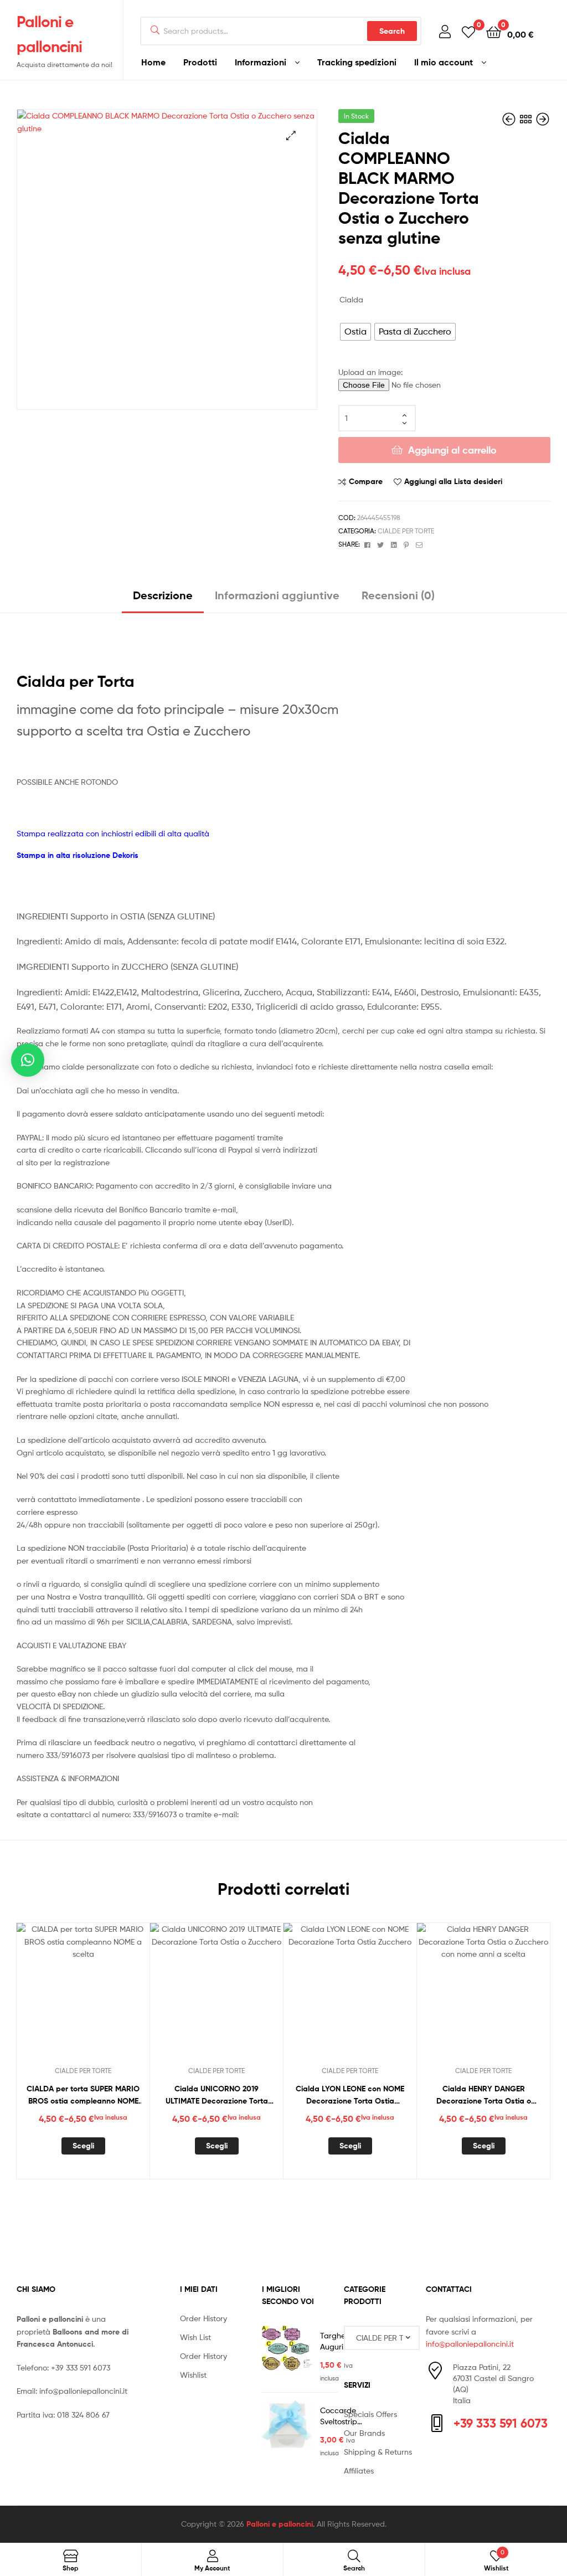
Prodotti (200, 62)
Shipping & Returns (378, 2452)
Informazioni (261, 62)
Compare (366, 481)
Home (153, 62)
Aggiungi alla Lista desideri (453, 481)
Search (392, 31)
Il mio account (444, 62)
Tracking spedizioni (357, 62)
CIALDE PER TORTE (406, 531)
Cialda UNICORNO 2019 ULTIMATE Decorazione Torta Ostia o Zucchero (217, 2096)
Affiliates (359, 2470)
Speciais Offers (370, 2414)
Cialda (351, 299)
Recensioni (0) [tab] (398, 595)
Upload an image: (370, 372)
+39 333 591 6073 (81, 2367)
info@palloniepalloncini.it (83, 2391)
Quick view (110, 1996)
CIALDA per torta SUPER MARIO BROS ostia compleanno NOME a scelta (83, 2096)
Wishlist (193, 2375)
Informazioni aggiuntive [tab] (277, 595)
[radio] (355, 332)
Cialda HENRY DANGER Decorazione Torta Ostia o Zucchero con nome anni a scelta (484, 2096)
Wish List (195, 2337)
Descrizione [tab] (163, 595)
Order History (203, 2318)
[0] (468, 31)
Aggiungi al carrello (452, 450)
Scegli (83, 2146)
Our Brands (364, 2433)
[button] (291, 135)
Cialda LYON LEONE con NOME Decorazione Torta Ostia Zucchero (350, 2096)
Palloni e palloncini (280, 2524)
